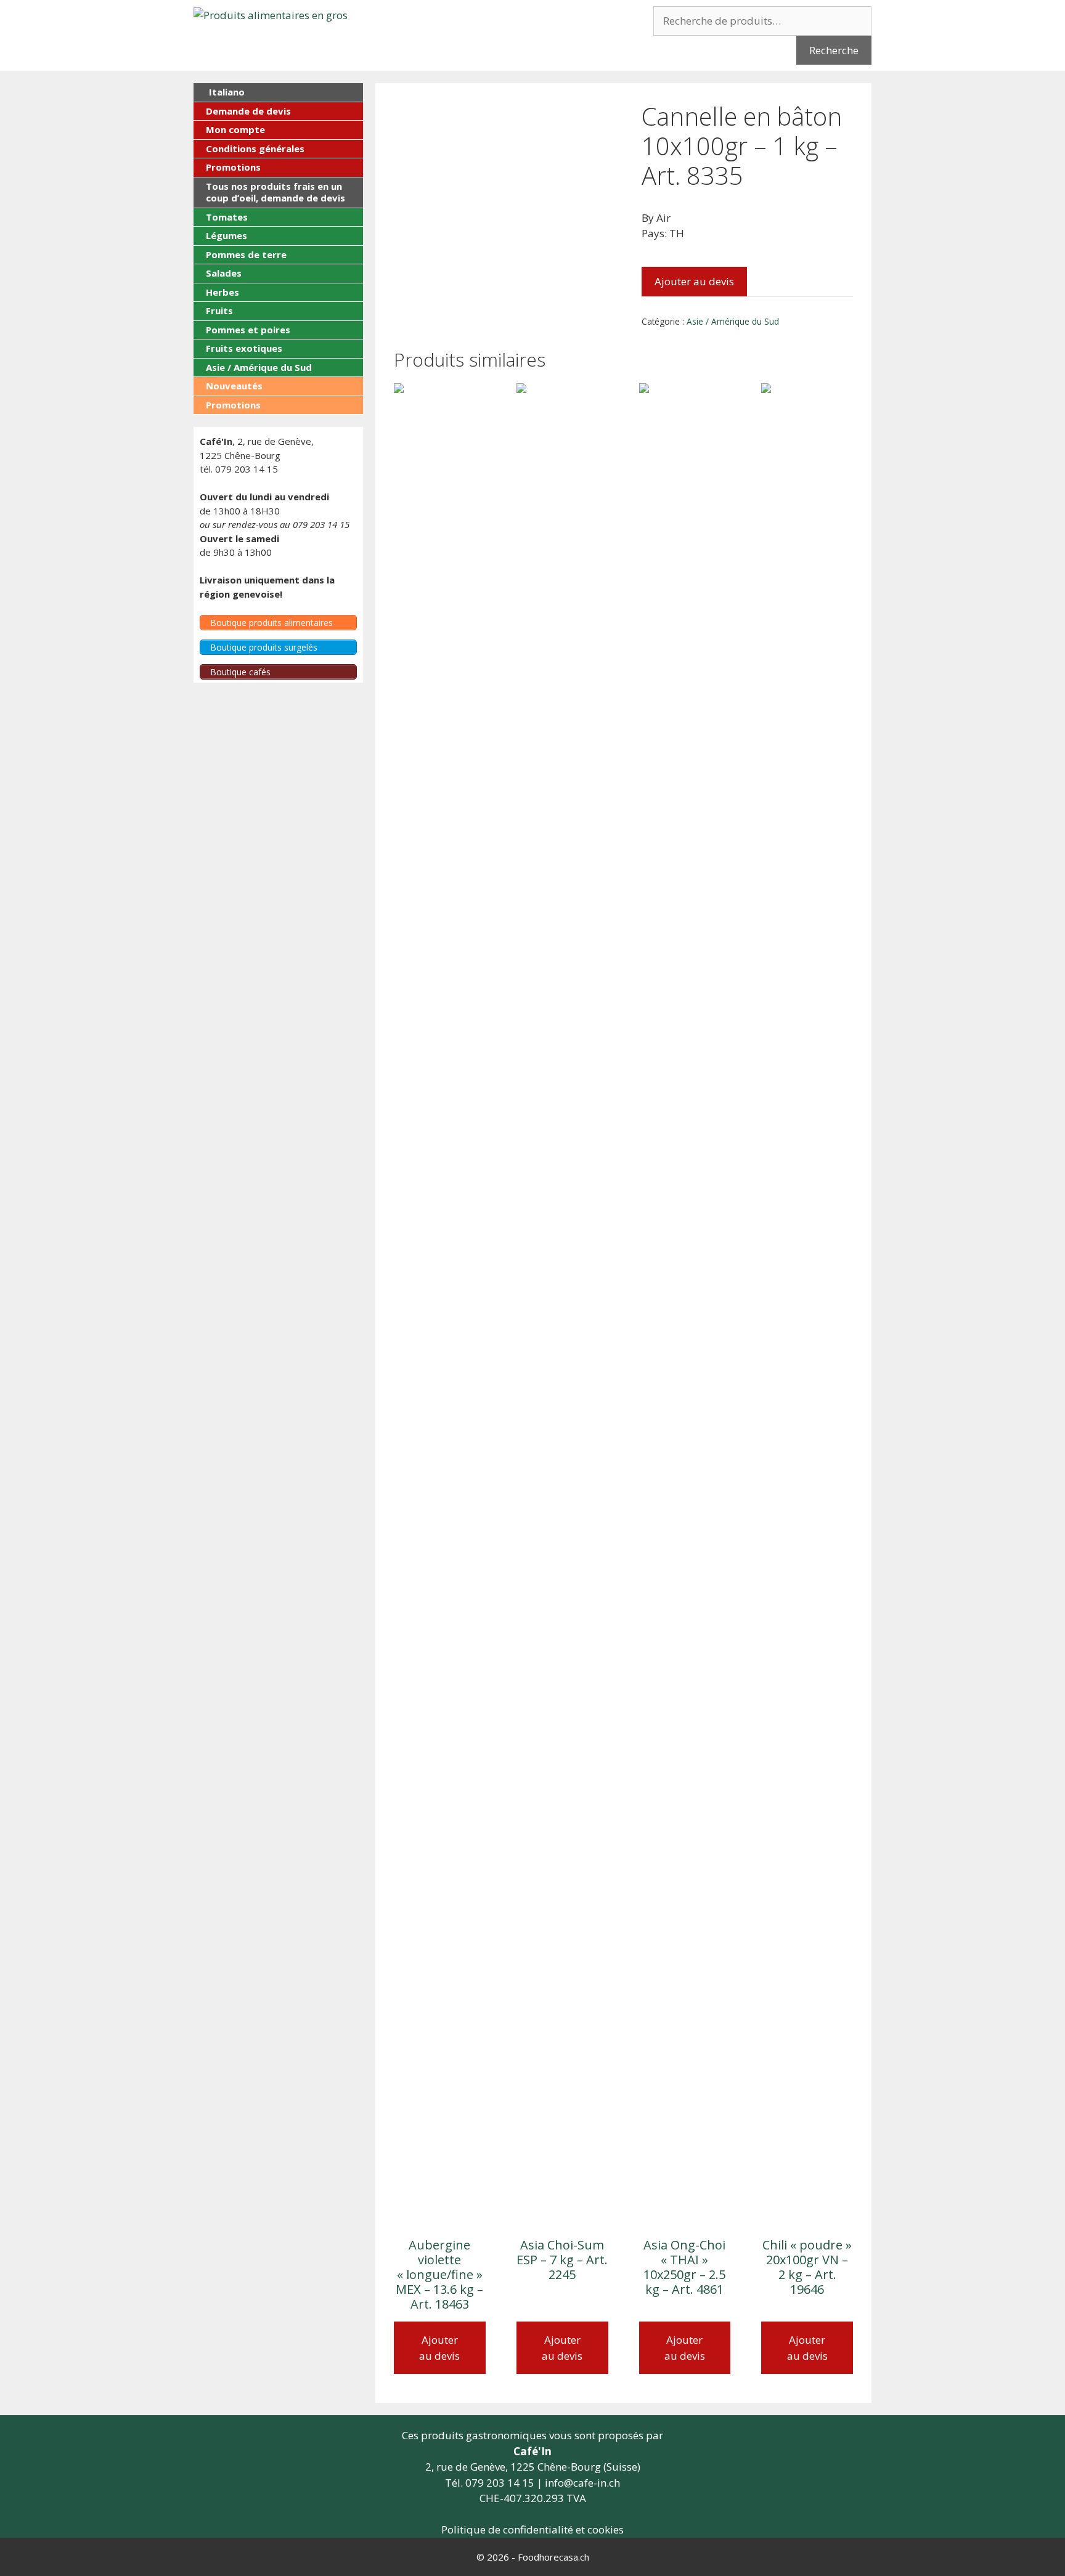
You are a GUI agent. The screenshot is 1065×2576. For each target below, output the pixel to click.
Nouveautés (234, 386)
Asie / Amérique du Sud (733, 321)
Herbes (222, 292)
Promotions (233, 167)
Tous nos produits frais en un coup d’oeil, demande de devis (275, 192)
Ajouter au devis (694, 281)
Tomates (227, 217)
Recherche (834, 50)
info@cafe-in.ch (582, 2483)
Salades (224, 273)
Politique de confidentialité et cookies (532, 2529)
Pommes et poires (248, 330)
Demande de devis (248, 111)
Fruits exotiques (244, 348)
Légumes (226, 235)
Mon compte (235, 129)
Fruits (219, 311)
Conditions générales (255, 148)
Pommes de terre (246, 254)
